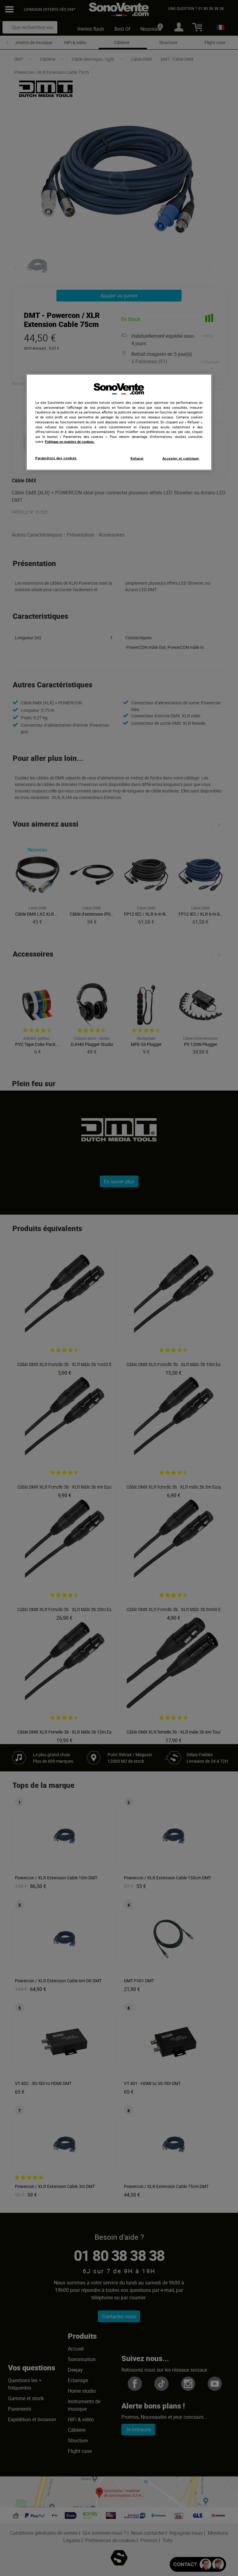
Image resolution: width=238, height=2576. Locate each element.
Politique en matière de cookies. (70, 441)
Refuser (137, 458)
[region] (119, 422)
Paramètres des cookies (56, 458)
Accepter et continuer (181, 458)
